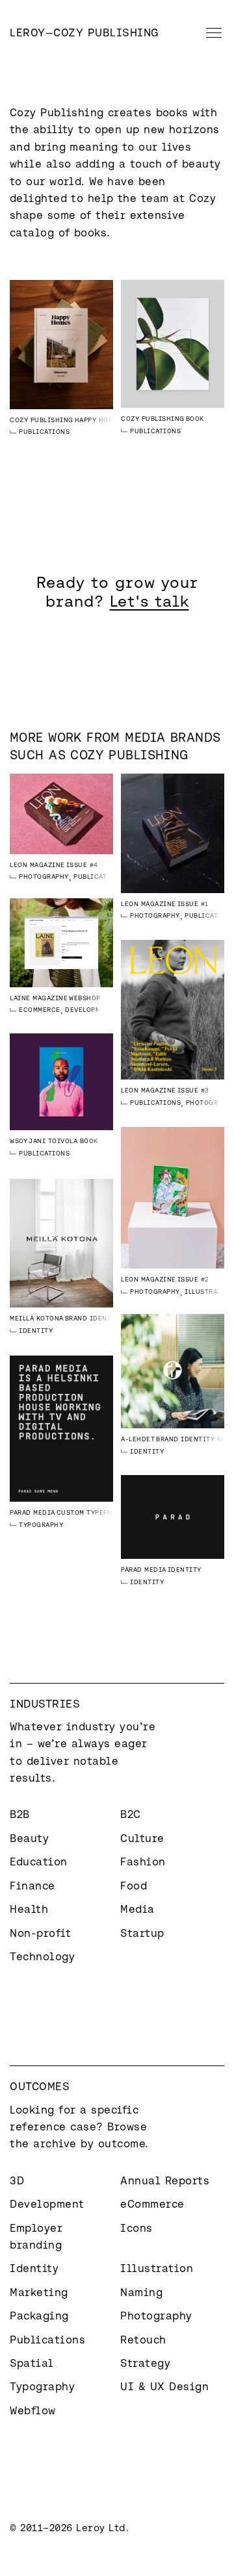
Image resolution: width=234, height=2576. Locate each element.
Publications (44, 432)
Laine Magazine (39, 998)
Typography (41, 1525)
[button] (211, 32)
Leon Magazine (37, 865)
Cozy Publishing (42, 420)
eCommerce (40, 1010)
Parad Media (32, 1512)
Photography (44, 877)
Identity (36, 1331)
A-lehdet (138, 1439)
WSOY (19, 1141)
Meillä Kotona (37, 1318)
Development (89, 1010)
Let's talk (149, 601)
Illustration (209, 1292)
